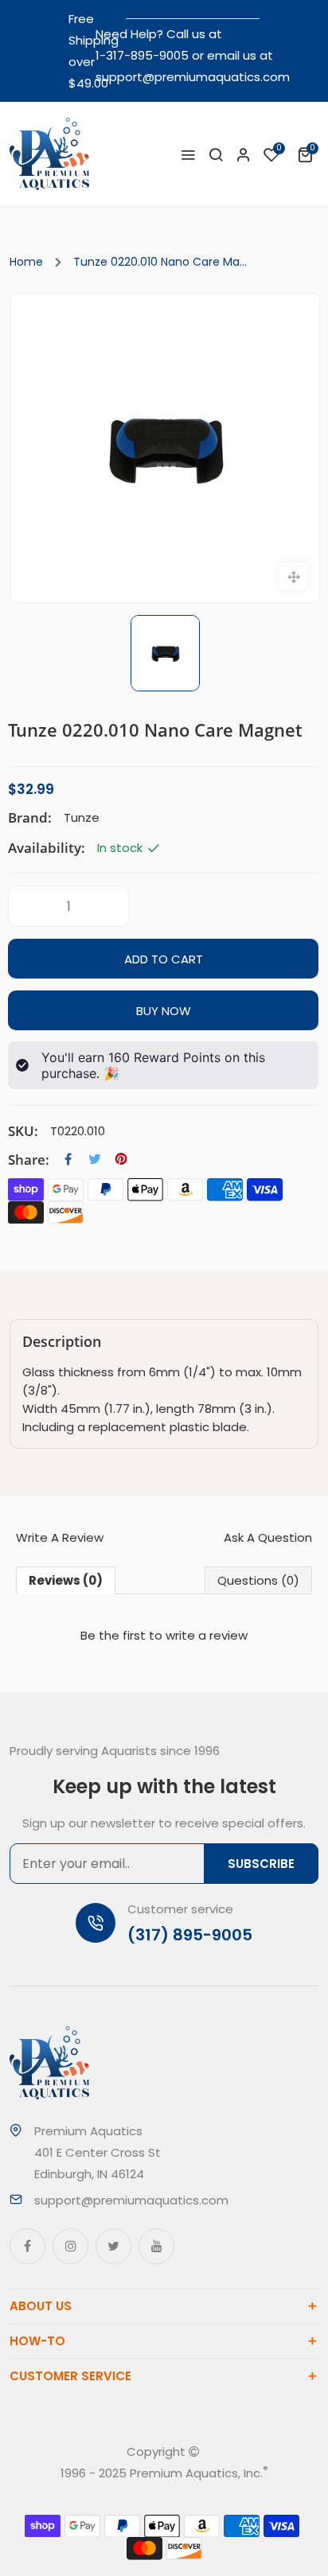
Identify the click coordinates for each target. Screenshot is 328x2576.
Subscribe (261, 1864)
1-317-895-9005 (142, 55)
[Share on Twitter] (95, 1159)
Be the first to (164, 1635)
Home (26, 262)
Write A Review (60, 1537)
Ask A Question (268, 1537)
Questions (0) (258, 1580)
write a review (207, 1635)
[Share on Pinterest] (121, 1159)
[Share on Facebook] (68, 1159)
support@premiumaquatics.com (193, 77)
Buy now (164, 1011)
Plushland (185, 2494)
